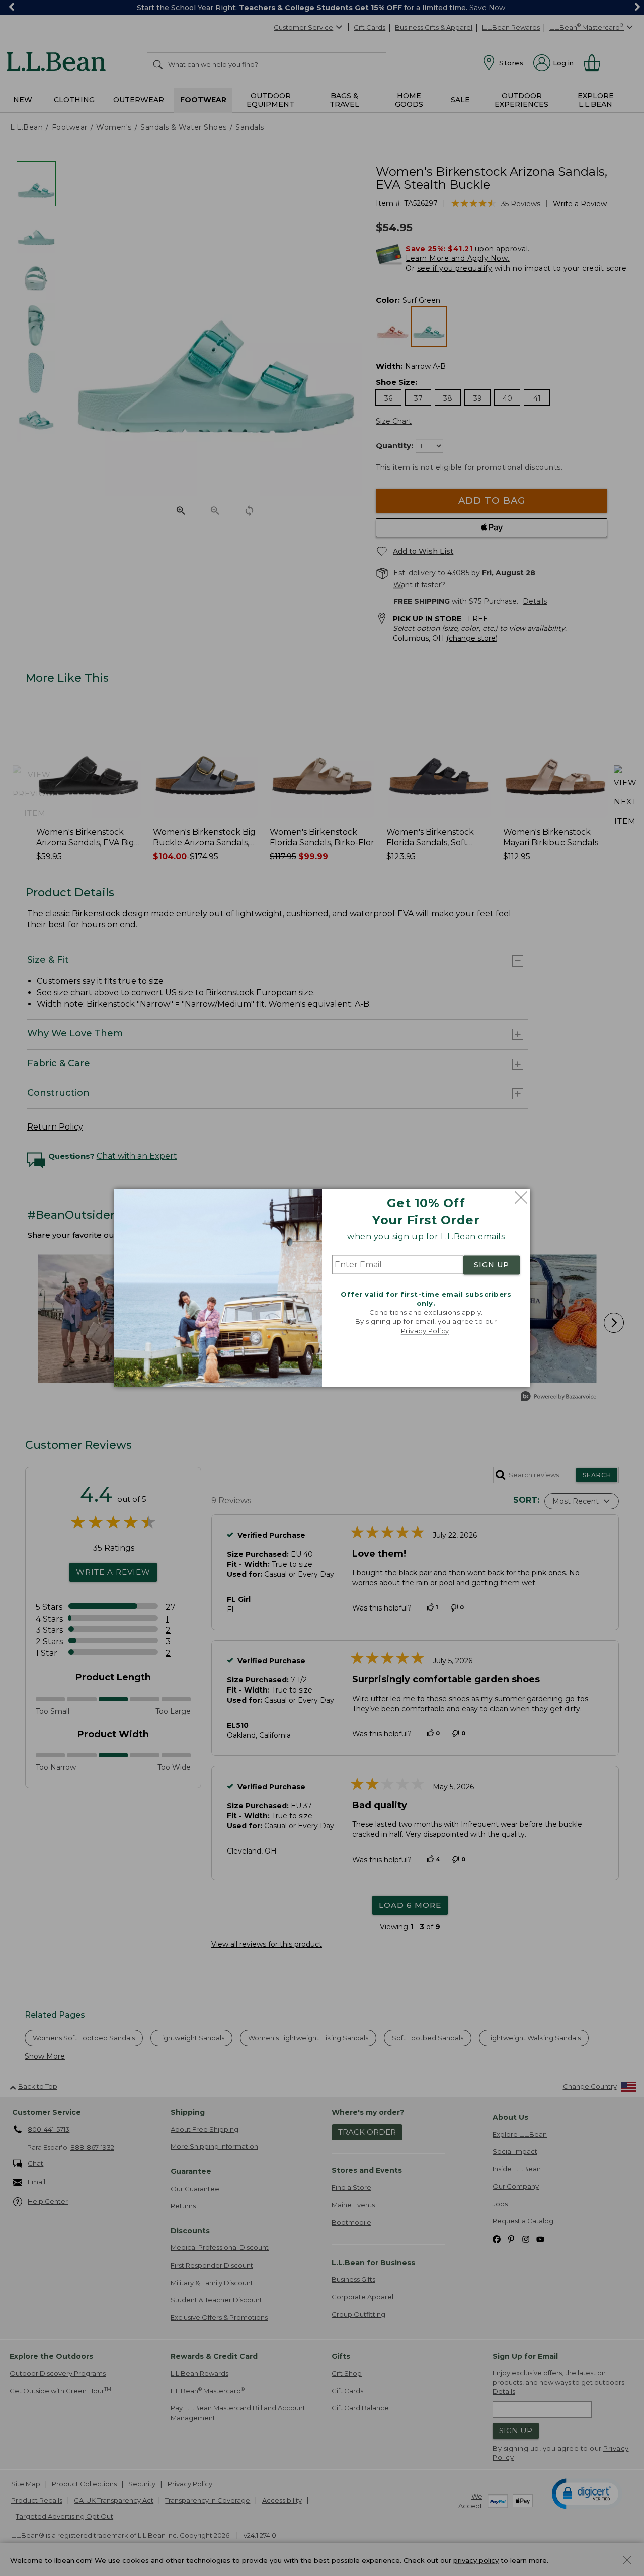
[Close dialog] (518, 1198)
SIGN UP (492, 1265)
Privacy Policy (425, 1331)
